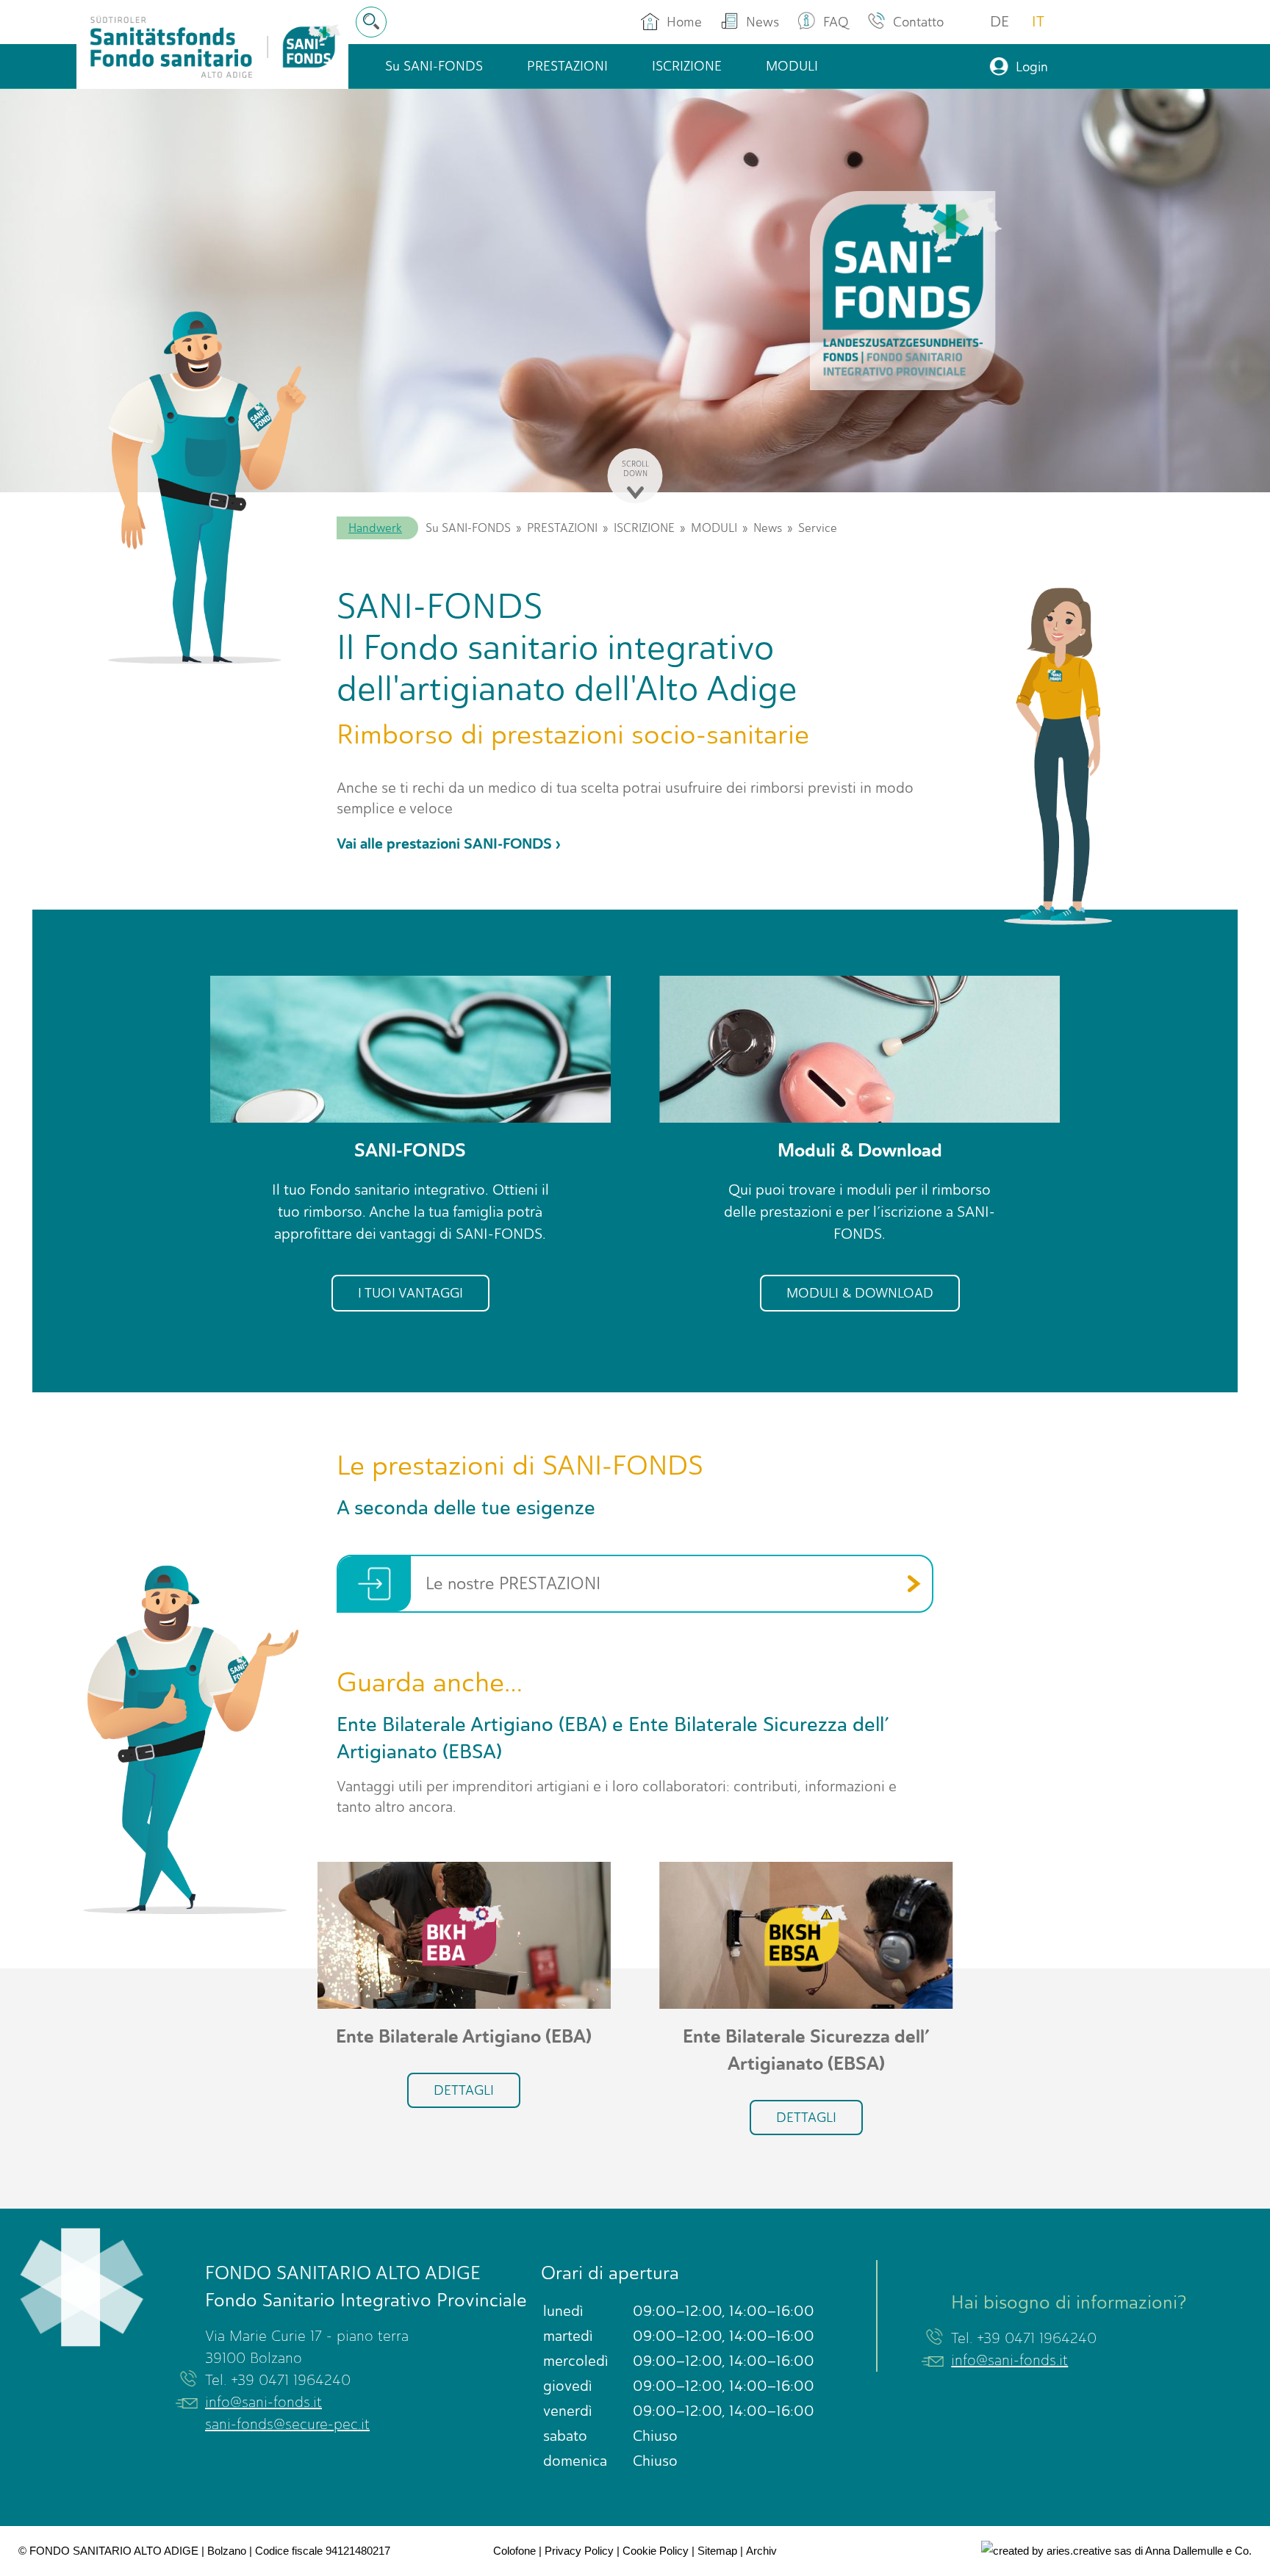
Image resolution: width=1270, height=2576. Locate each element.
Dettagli (464, 2090)
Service (818, 528)
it (1038, 22)
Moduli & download (860, 1293)
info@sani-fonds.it (263, 2402)
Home (684, 22)
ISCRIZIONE (644, 528)
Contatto (918, 22)
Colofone (514, 2551)
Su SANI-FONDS (468, 528)
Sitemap (717, 2551)
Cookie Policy (656, 2551)
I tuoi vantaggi (410, 1293)
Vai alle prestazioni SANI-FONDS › (449, 844)
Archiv (761, 2551)
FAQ (836, 22)
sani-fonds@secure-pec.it (287, 2424)
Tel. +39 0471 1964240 (278, 2380)
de (1000, 22)
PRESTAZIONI (562, 528)
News (763, 22)
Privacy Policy (579, 2551)
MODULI (714, 528)
